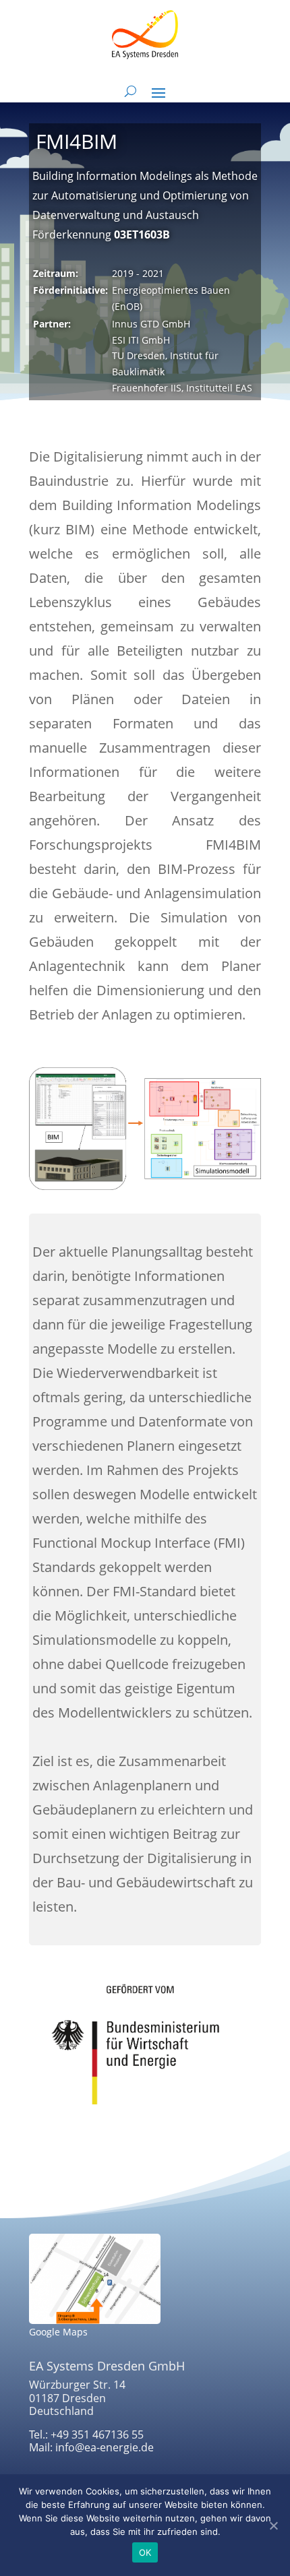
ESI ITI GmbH (141, 340)
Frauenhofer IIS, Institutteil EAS (182, 388)
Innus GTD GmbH (151, 324)
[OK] (273, 2525)
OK (145, 2552)
